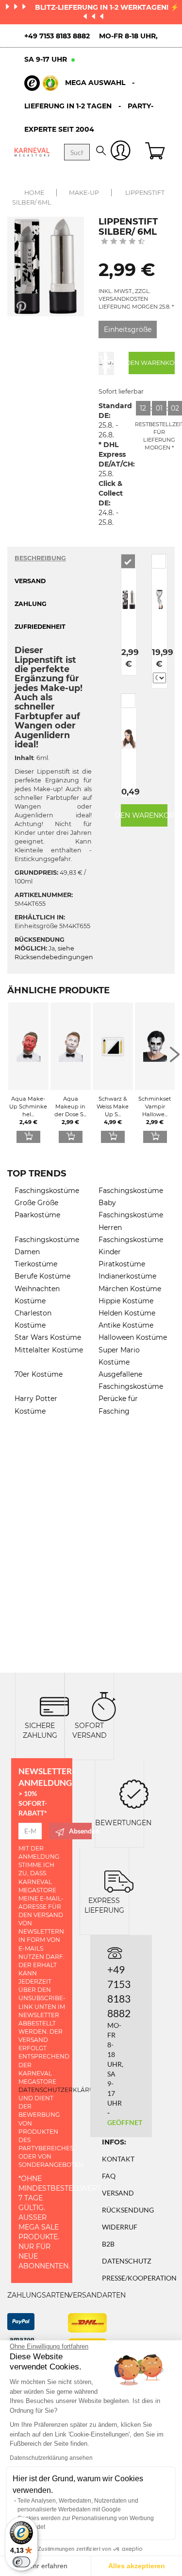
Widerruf (120, 2227)
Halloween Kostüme (133, 1337)
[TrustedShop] (41, 83)
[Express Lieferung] (119, 1880)
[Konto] (121, 152)
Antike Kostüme (126, 1325)
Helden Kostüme (127, 1313)
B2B (108, 2244)
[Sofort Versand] (104, 1705)
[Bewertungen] (134, 1793)
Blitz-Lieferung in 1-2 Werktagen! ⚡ (107, 7)
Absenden (80, 1831)
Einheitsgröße (128, 329)
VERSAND (30, 581)
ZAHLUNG (31, 604)
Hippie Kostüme (126, 1301)
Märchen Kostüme (130, 1289)
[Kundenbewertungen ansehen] (123, 242)
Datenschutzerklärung (61, 2090)
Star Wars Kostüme (48, 1337)
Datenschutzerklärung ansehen (51, 2458)
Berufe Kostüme (42, 1276)
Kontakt (118, 2159)
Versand (118, 2193)
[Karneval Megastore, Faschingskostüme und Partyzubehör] (32, 152)
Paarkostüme (37, 1215)
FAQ (109, 2176)
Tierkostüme (36, 1264)
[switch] (21, 2562)
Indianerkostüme (127, 1276)
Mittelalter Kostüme (49, 1350)
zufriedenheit (40, 627)
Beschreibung (40, 558)
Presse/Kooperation (139, 2278)
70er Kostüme (39, 1374)
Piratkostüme (122, 1264)
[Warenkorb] (156, 152)
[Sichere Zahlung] (54, 1705)
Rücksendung (128, 2210)
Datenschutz (127, 2261)
